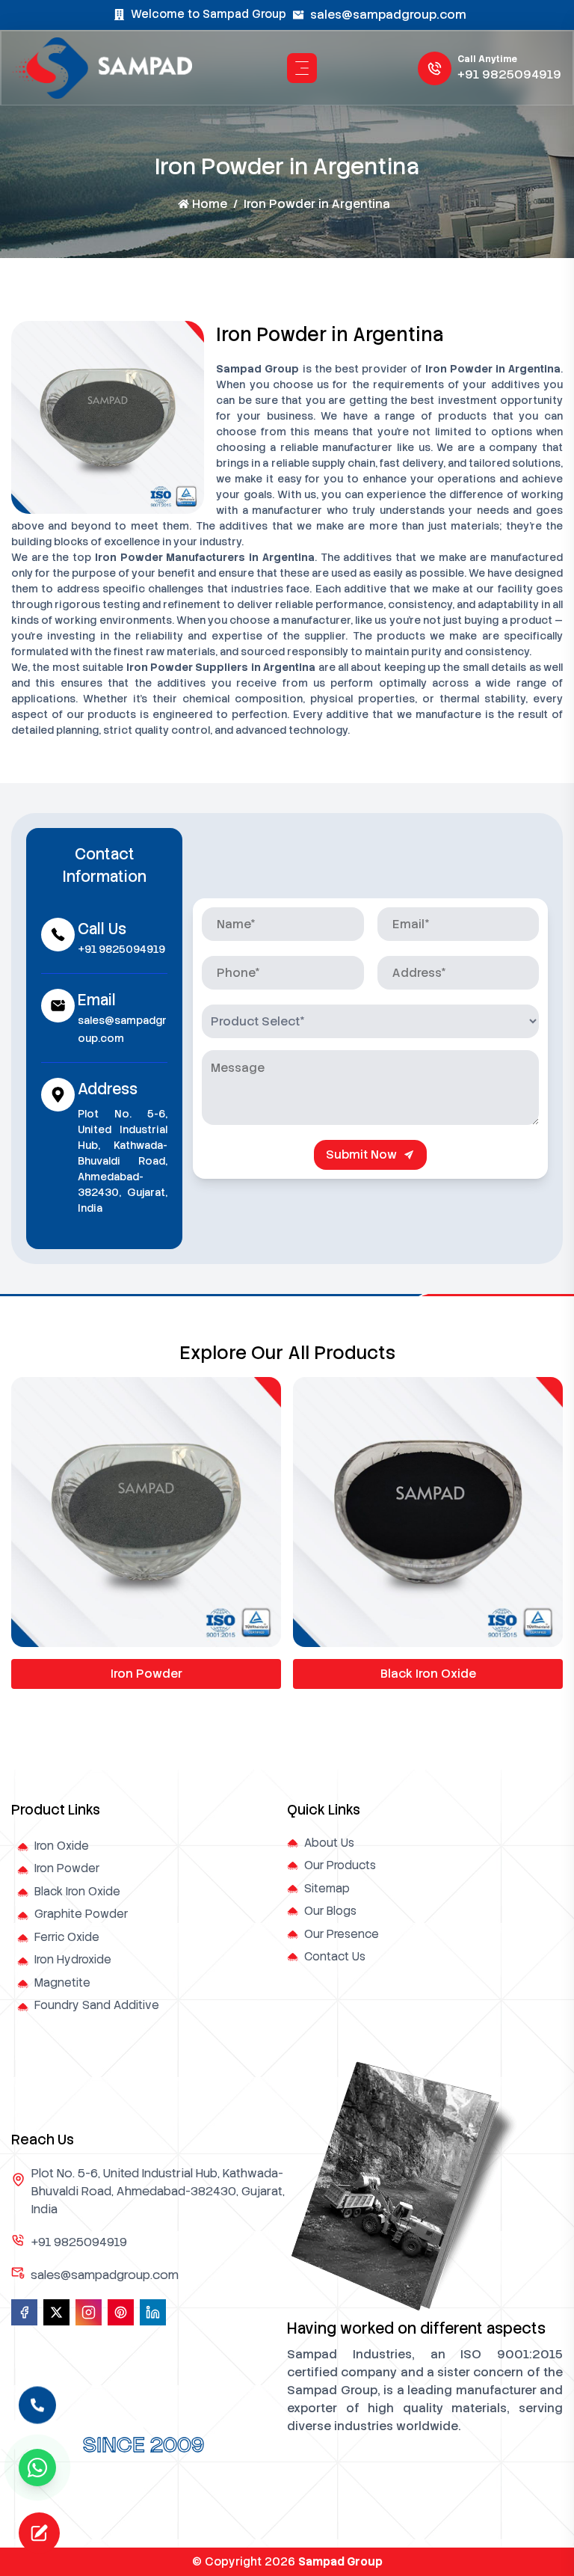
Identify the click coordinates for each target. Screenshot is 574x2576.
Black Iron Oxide (428, 1674)
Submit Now (361, 1154)
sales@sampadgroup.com (388, 15)
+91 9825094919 (509, 74)
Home (210, 204)
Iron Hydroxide (73, 1960)
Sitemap (327, 1889)
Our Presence (342, 1934)
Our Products (340, 1865)
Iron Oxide (62, 1846)
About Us (329, 1843)
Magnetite (62, 1983)
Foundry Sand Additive (97, 2005)
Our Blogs (330, 1911)
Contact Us (335, 1957)
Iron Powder (146, 1674)
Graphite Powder (81, 1914)
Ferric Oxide (67, 1937)
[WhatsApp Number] (37, 2468)
